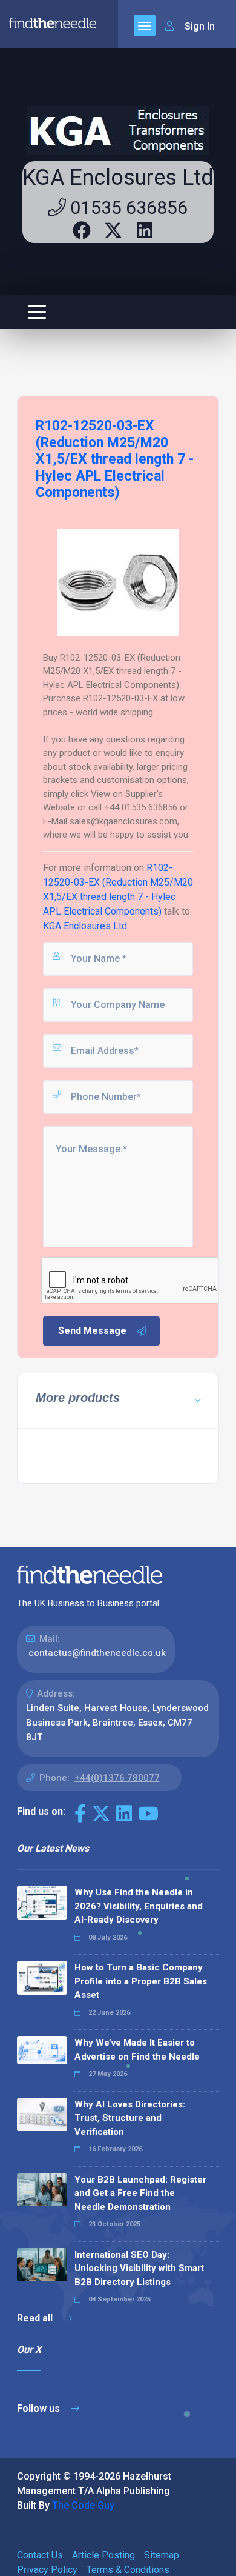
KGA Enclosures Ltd (118, 178)
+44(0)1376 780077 (117, 1778)
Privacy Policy (47, 2570)
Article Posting (103, 2555)
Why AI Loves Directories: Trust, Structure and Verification (130, 2118)
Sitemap (162, 2555)
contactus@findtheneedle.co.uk (97, 1653)
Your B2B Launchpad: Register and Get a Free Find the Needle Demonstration (140, 2193)
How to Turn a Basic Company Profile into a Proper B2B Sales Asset (141, 1981)
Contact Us (40, 2555)
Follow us (40, 2408)
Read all (36, 2318)
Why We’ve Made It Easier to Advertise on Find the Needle (137, 2050)
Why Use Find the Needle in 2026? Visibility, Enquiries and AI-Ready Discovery (139, 1906)
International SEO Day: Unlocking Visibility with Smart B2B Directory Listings (139, 2268)
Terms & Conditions (128, 2570)
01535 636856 (127, 208)
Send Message (92, 1331)
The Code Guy (83, 2505)
